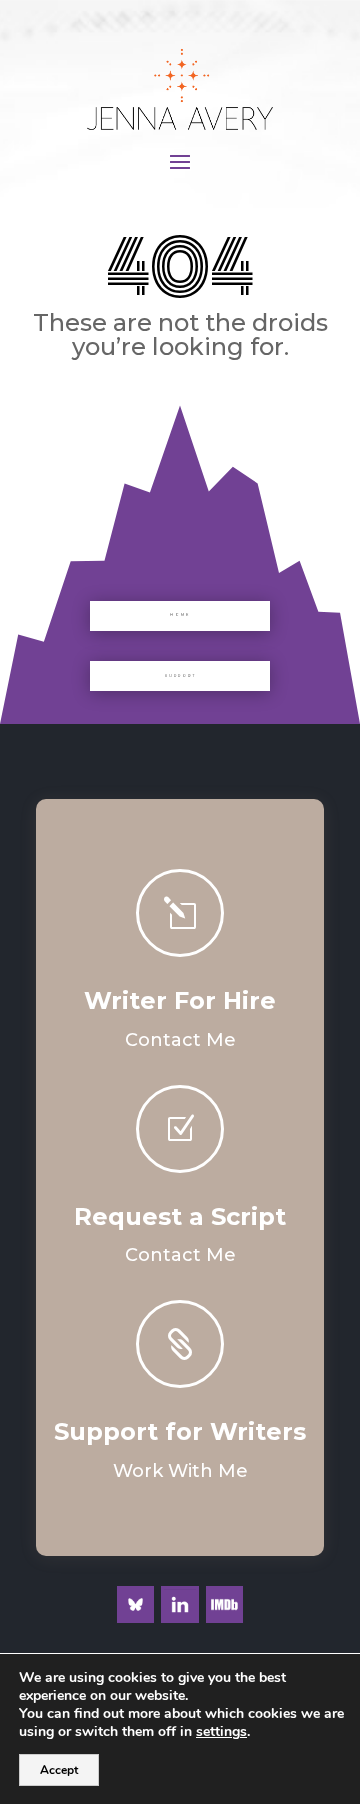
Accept (59, 1770)
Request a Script (180, 1216)
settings (221, 1732)
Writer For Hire (180, 1000)
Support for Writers (180, 1431)
